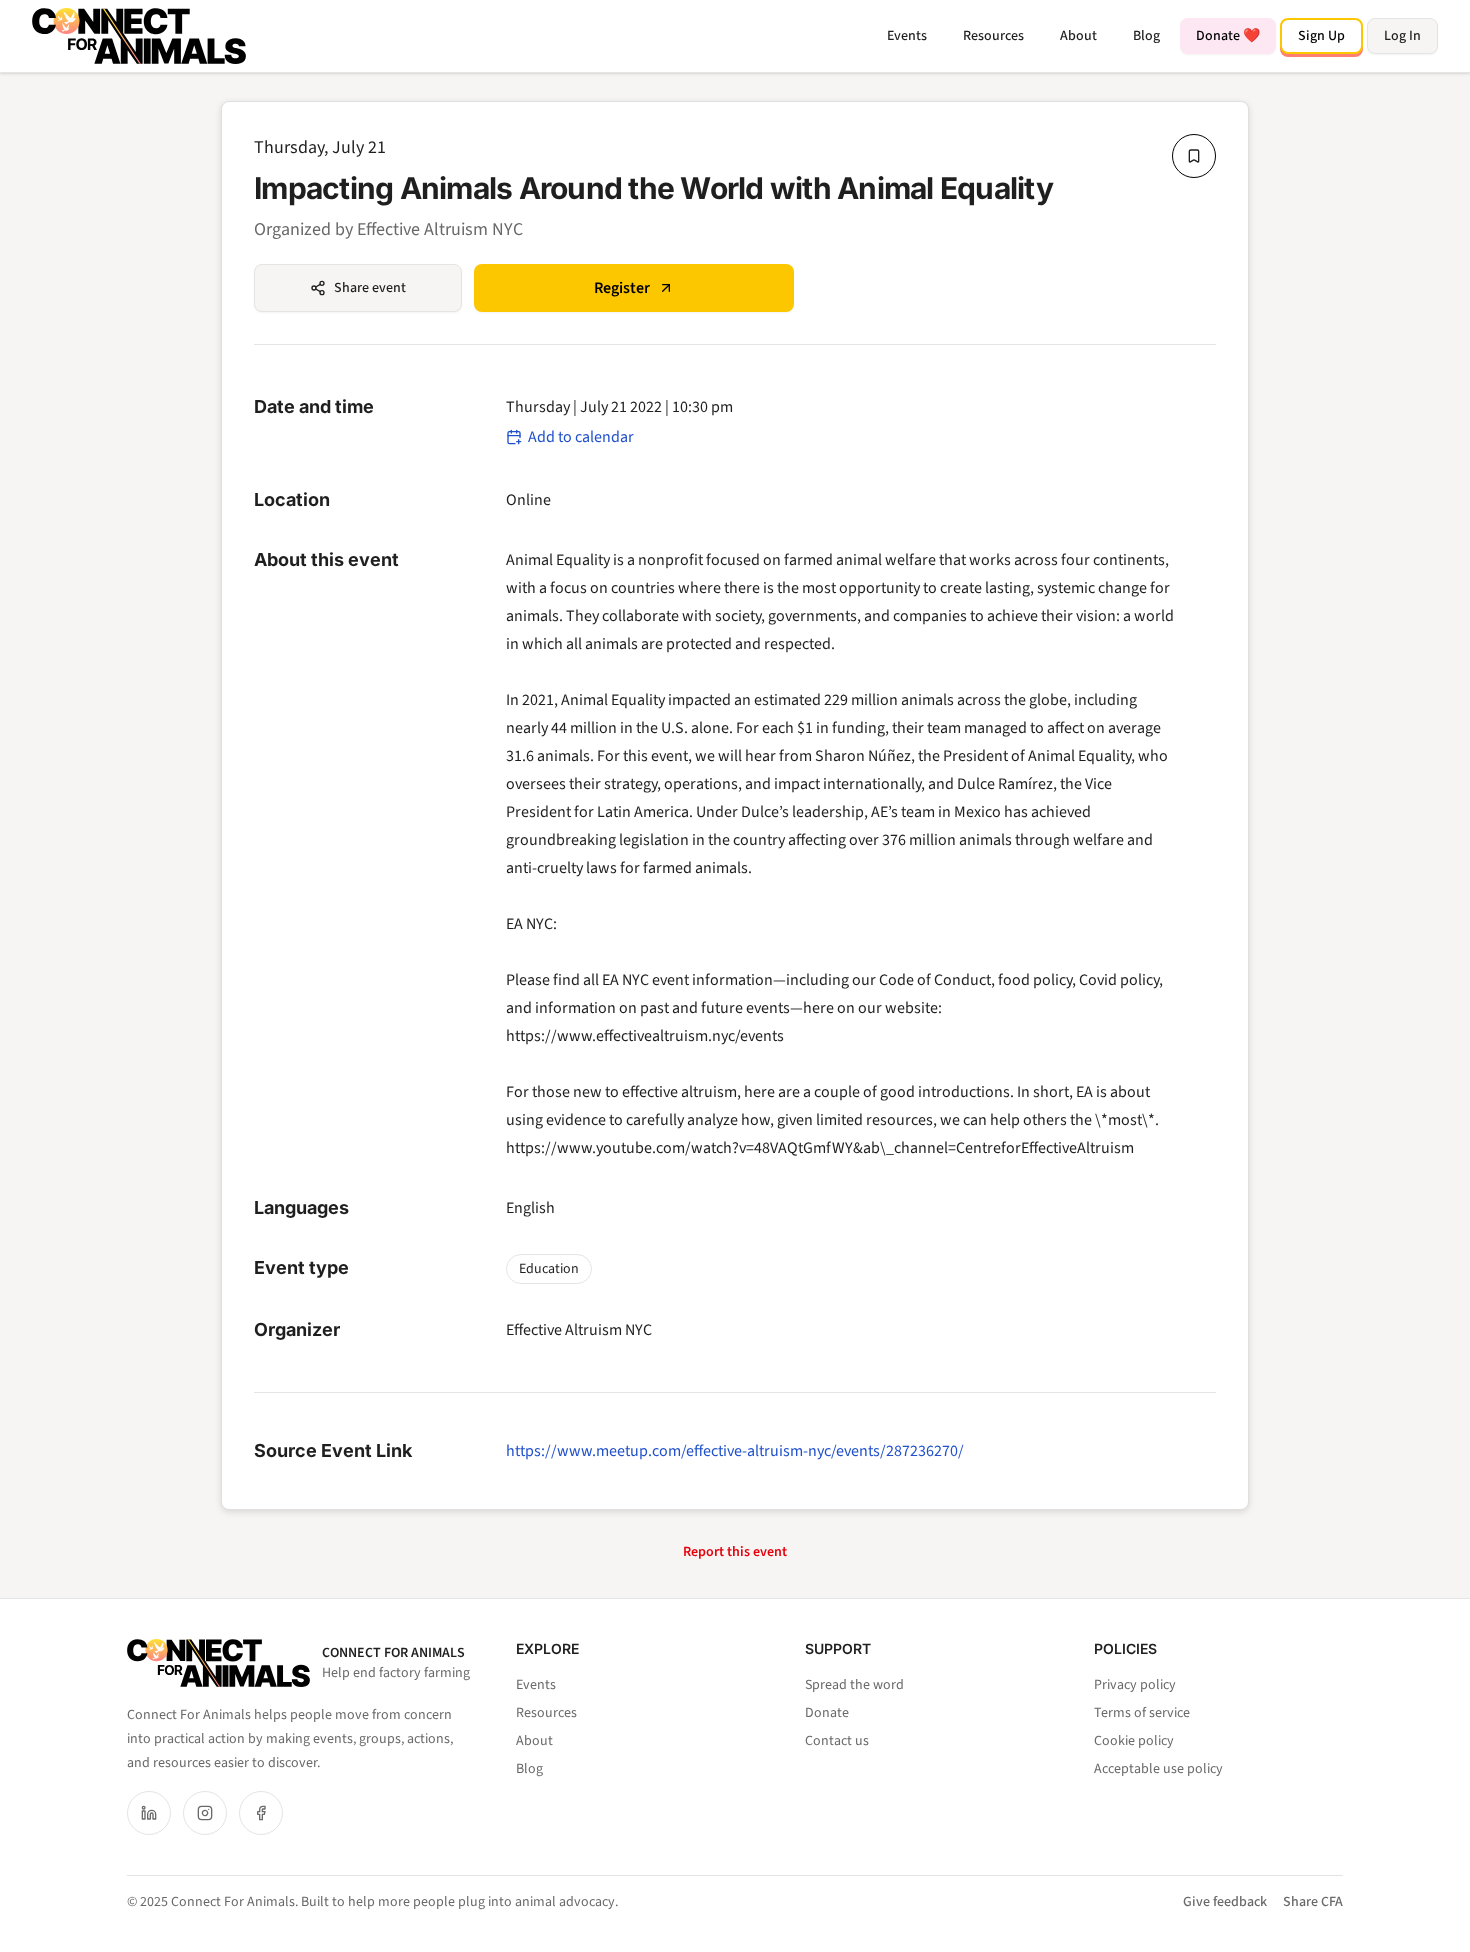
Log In (1402, 36)
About (1078, 36)
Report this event (735, 1552)
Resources (993, 36)
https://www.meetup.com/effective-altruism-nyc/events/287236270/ (735, 1451)
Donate (827, 1713)
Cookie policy (1134, 1741)
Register (622, 288)
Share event (370, 288)
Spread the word (854, 1685)
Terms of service (1142, 1713)
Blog (1146, 36)
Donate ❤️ (1228, 36)
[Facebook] (261, 1813)
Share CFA (1313, 1902)
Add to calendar (581, 437)
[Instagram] (205, 1813)
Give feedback (1225, 1902)
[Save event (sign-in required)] (1194, 156)
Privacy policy (1135, 1685)
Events (907, 36)
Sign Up (1321, 36)
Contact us (837, 1741)
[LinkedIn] (149, 1813)
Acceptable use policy (1158, 1769)
